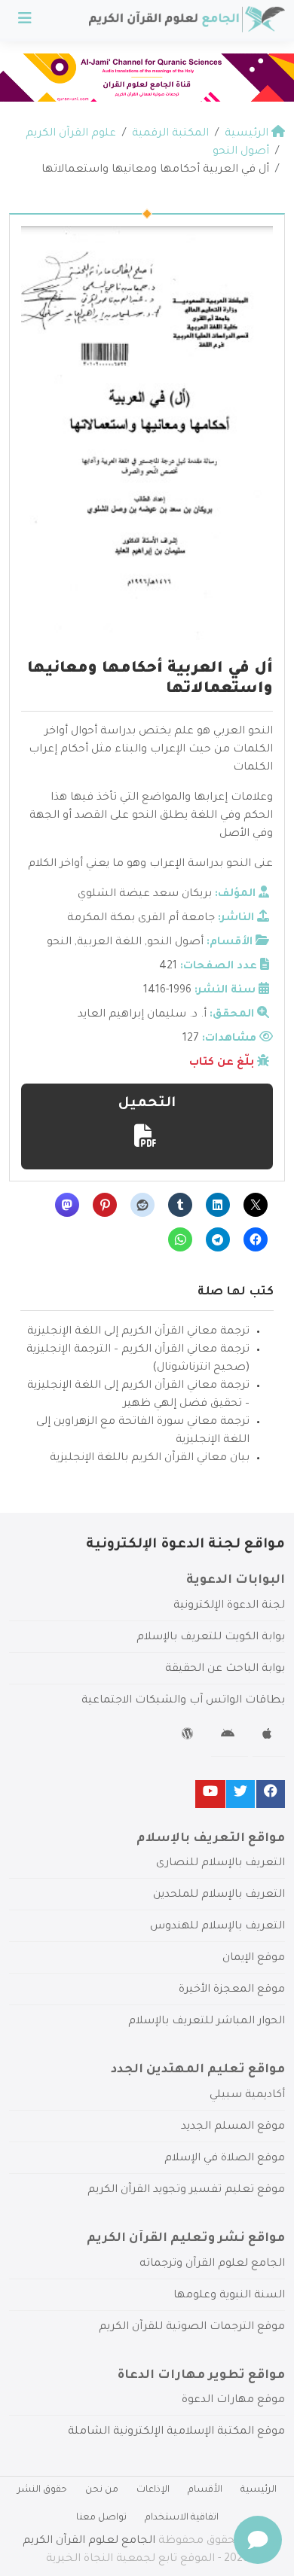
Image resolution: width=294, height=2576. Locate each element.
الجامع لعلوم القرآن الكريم (89, 2541)
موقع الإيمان (254, 1959)
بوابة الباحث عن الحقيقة (225, 1669)
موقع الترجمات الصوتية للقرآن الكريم (192, 2328)
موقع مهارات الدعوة (233, 2401)
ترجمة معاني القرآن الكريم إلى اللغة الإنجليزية (138, 1332)
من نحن (102, 2490)
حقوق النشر (42, 2490)
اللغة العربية (109, 943)
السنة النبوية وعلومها (229, 2296)
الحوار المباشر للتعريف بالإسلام (207, 2022)
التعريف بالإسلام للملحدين (219, 1895)
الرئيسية (259, 2490)
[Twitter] (240, 1794)
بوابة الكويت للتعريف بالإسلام (211, 1638)
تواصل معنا (101, 2518)
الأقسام (205, 2490)
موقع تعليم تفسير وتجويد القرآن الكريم (186, 2190)
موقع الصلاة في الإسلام (225, 2159)
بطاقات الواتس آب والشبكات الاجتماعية (183, 1701)
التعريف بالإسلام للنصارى (220, 1864)
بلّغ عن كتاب (222, 1063)
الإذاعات (153, 2490)
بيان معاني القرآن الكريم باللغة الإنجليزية (150, 1459)
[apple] (269, 1736)
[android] (230, 1736)
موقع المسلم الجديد (233, 2127)
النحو (59, 943)
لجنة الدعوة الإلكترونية (229, 1606)
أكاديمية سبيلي (247, 2096)
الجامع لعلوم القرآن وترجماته (212, 2264)
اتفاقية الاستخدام (182, 2518)
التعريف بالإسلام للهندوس (217, 1927)
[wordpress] (190, 1736)
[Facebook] (271, 1794)
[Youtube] (210, 1794)
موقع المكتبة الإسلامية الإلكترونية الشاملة (176, 2432)
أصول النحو (175, 943)
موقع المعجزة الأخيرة (232, 1990)
